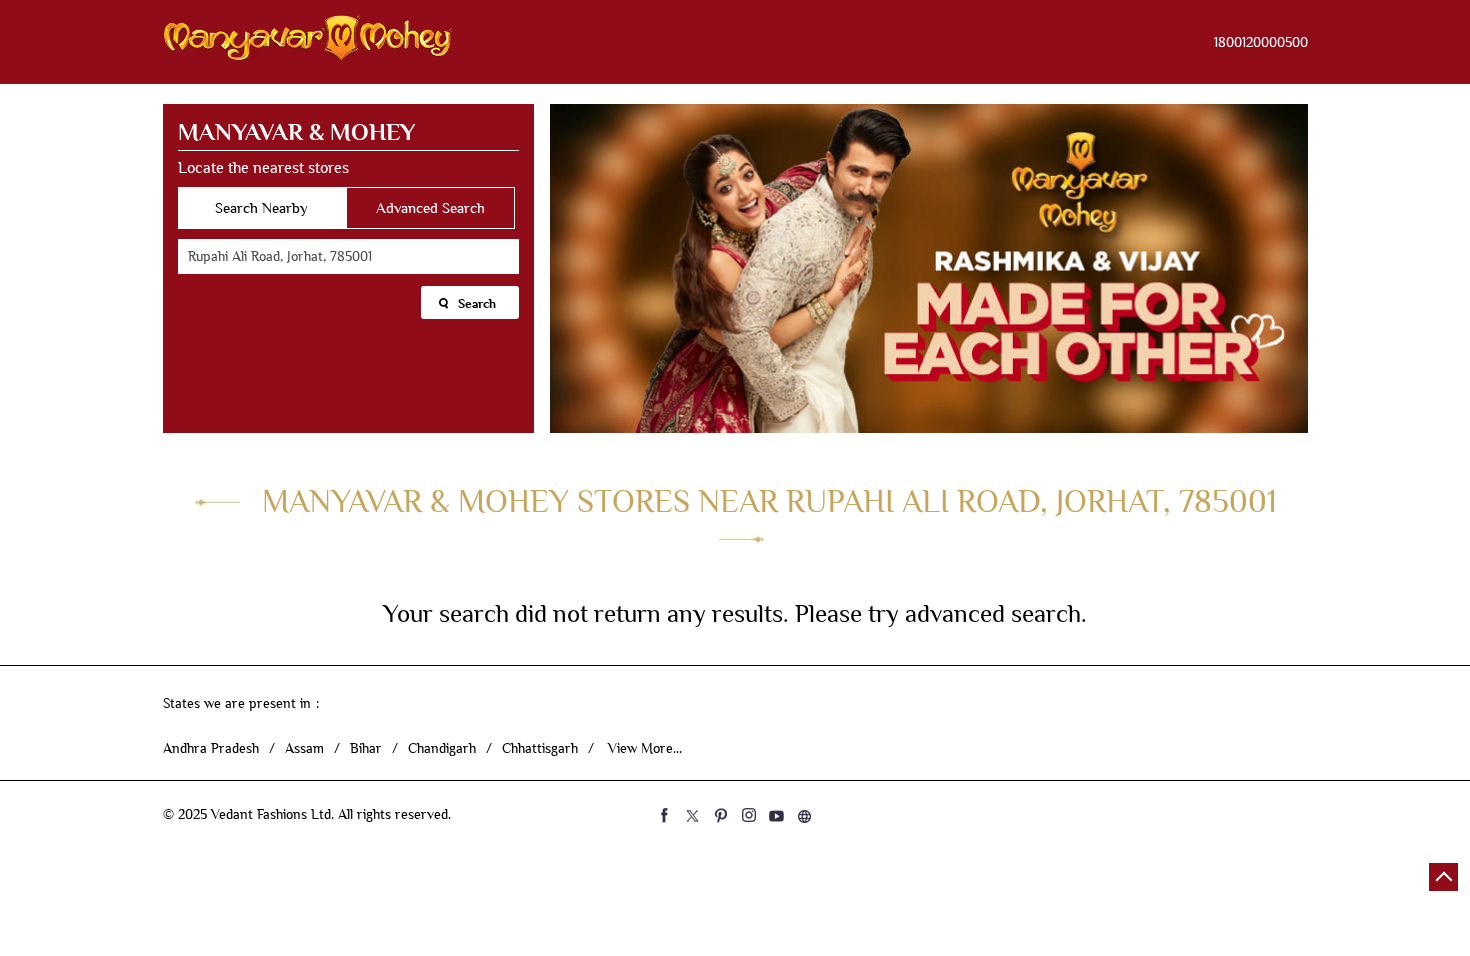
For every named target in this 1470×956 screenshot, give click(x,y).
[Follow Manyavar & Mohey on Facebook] (665, 815)
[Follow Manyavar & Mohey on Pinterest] (721, 815)
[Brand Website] (805, 815)
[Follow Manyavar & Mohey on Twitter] (693, 815)
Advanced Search (430, 208)
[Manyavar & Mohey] (308, 42)
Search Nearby (261, 208)
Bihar (366, 748)
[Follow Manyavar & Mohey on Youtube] (777, 815)
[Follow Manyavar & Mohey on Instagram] (749, 815)
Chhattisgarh (540, 748)
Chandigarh (442, 748)
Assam (304, 748)
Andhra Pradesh (211, 748)
